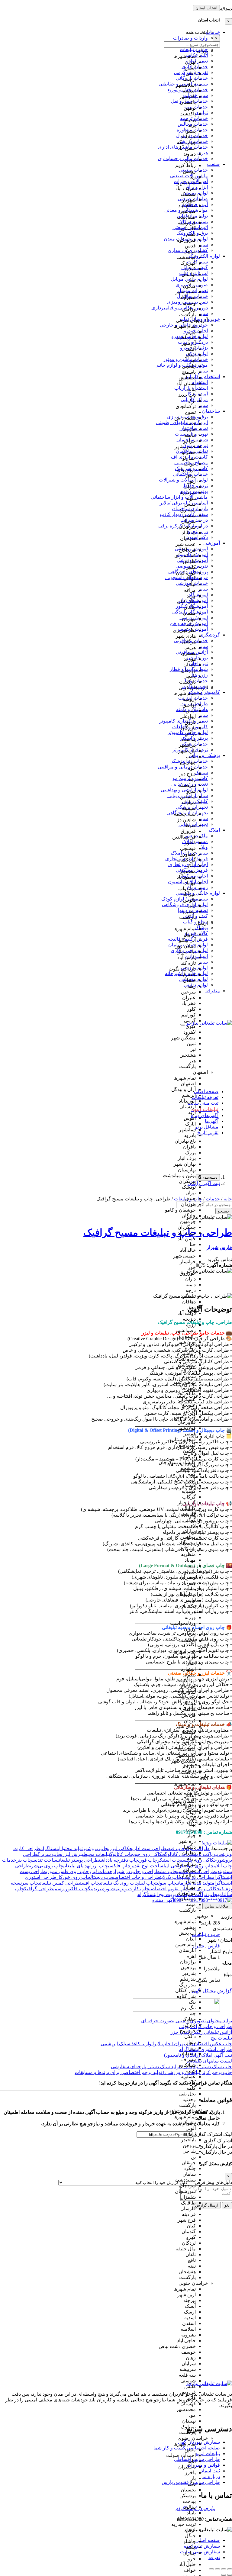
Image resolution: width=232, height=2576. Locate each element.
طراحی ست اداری (149, 1848)
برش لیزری (71, 1854)
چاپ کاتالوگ (122, 1854)
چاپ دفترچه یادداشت (119, 1860)
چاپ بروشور (95, 1848)
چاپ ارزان (98, 1866)
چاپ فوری (148, 1860)
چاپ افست (90, 1883)
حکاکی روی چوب (149, 1854)
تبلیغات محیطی (96, 1854)
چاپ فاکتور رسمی (71, 1889)
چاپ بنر (24, 1860)
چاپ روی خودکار (73, 1877)
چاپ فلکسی (119, 1866)
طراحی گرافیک (39, 1889)
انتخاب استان (206, 8)
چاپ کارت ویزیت (134, 1889)
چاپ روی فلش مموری (67, 1871)
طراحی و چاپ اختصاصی (137, 1877)
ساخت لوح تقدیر (147, 1866)
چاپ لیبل (147, 1883)
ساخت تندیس (45, 1860)
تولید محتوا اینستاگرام (61, 1848)
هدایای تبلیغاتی (76, 1866)
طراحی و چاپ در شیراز (136, 1871)
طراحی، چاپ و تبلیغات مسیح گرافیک (158, 1232)
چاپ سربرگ (49, 1854)
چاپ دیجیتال (102, 1877)
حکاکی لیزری (120, 1848)
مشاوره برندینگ (103, 1889)
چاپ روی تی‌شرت (47, 1866)
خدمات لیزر (101, 1871)
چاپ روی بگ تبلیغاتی (119, 1883)
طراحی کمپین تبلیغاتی (59, 1883)
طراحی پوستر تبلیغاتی (78, 1860)
